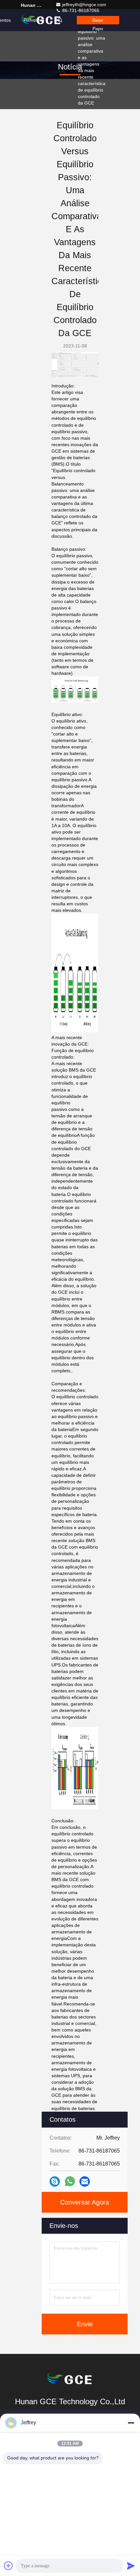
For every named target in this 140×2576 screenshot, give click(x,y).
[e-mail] (85, 2181)
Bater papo (98, 21)
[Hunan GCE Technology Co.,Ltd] (70, 2380)
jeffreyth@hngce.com (84, 5)
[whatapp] (70, 2181)
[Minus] (131, 2423)
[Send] (131, 2566)
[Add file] (8, 2566)
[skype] (55, 2181)
